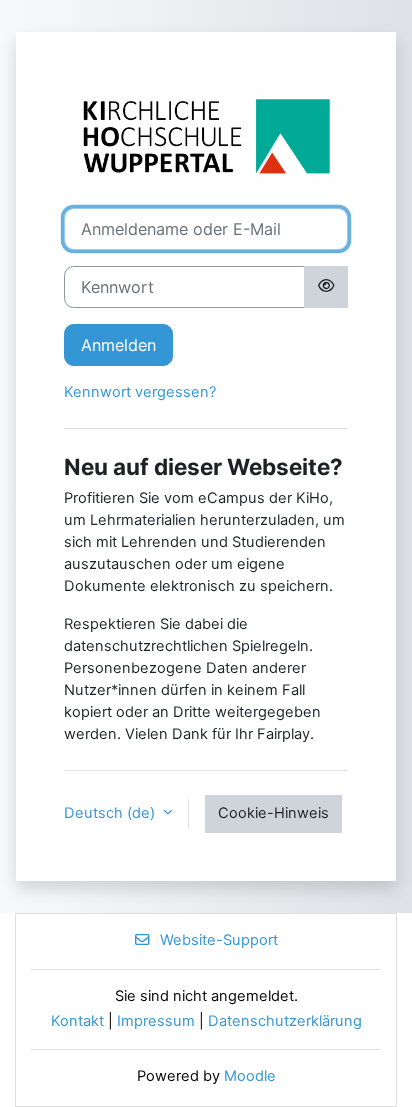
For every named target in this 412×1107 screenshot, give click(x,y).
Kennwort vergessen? (140, 392)
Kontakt (77, 1021)
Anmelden (118, 345)
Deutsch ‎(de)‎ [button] (111, 813)
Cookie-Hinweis (273, 813)
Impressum (156, 1021)
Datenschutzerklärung (285, 1021)
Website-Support (219, 940)
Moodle (250, 1076)
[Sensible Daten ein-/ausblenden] (326, 287)
